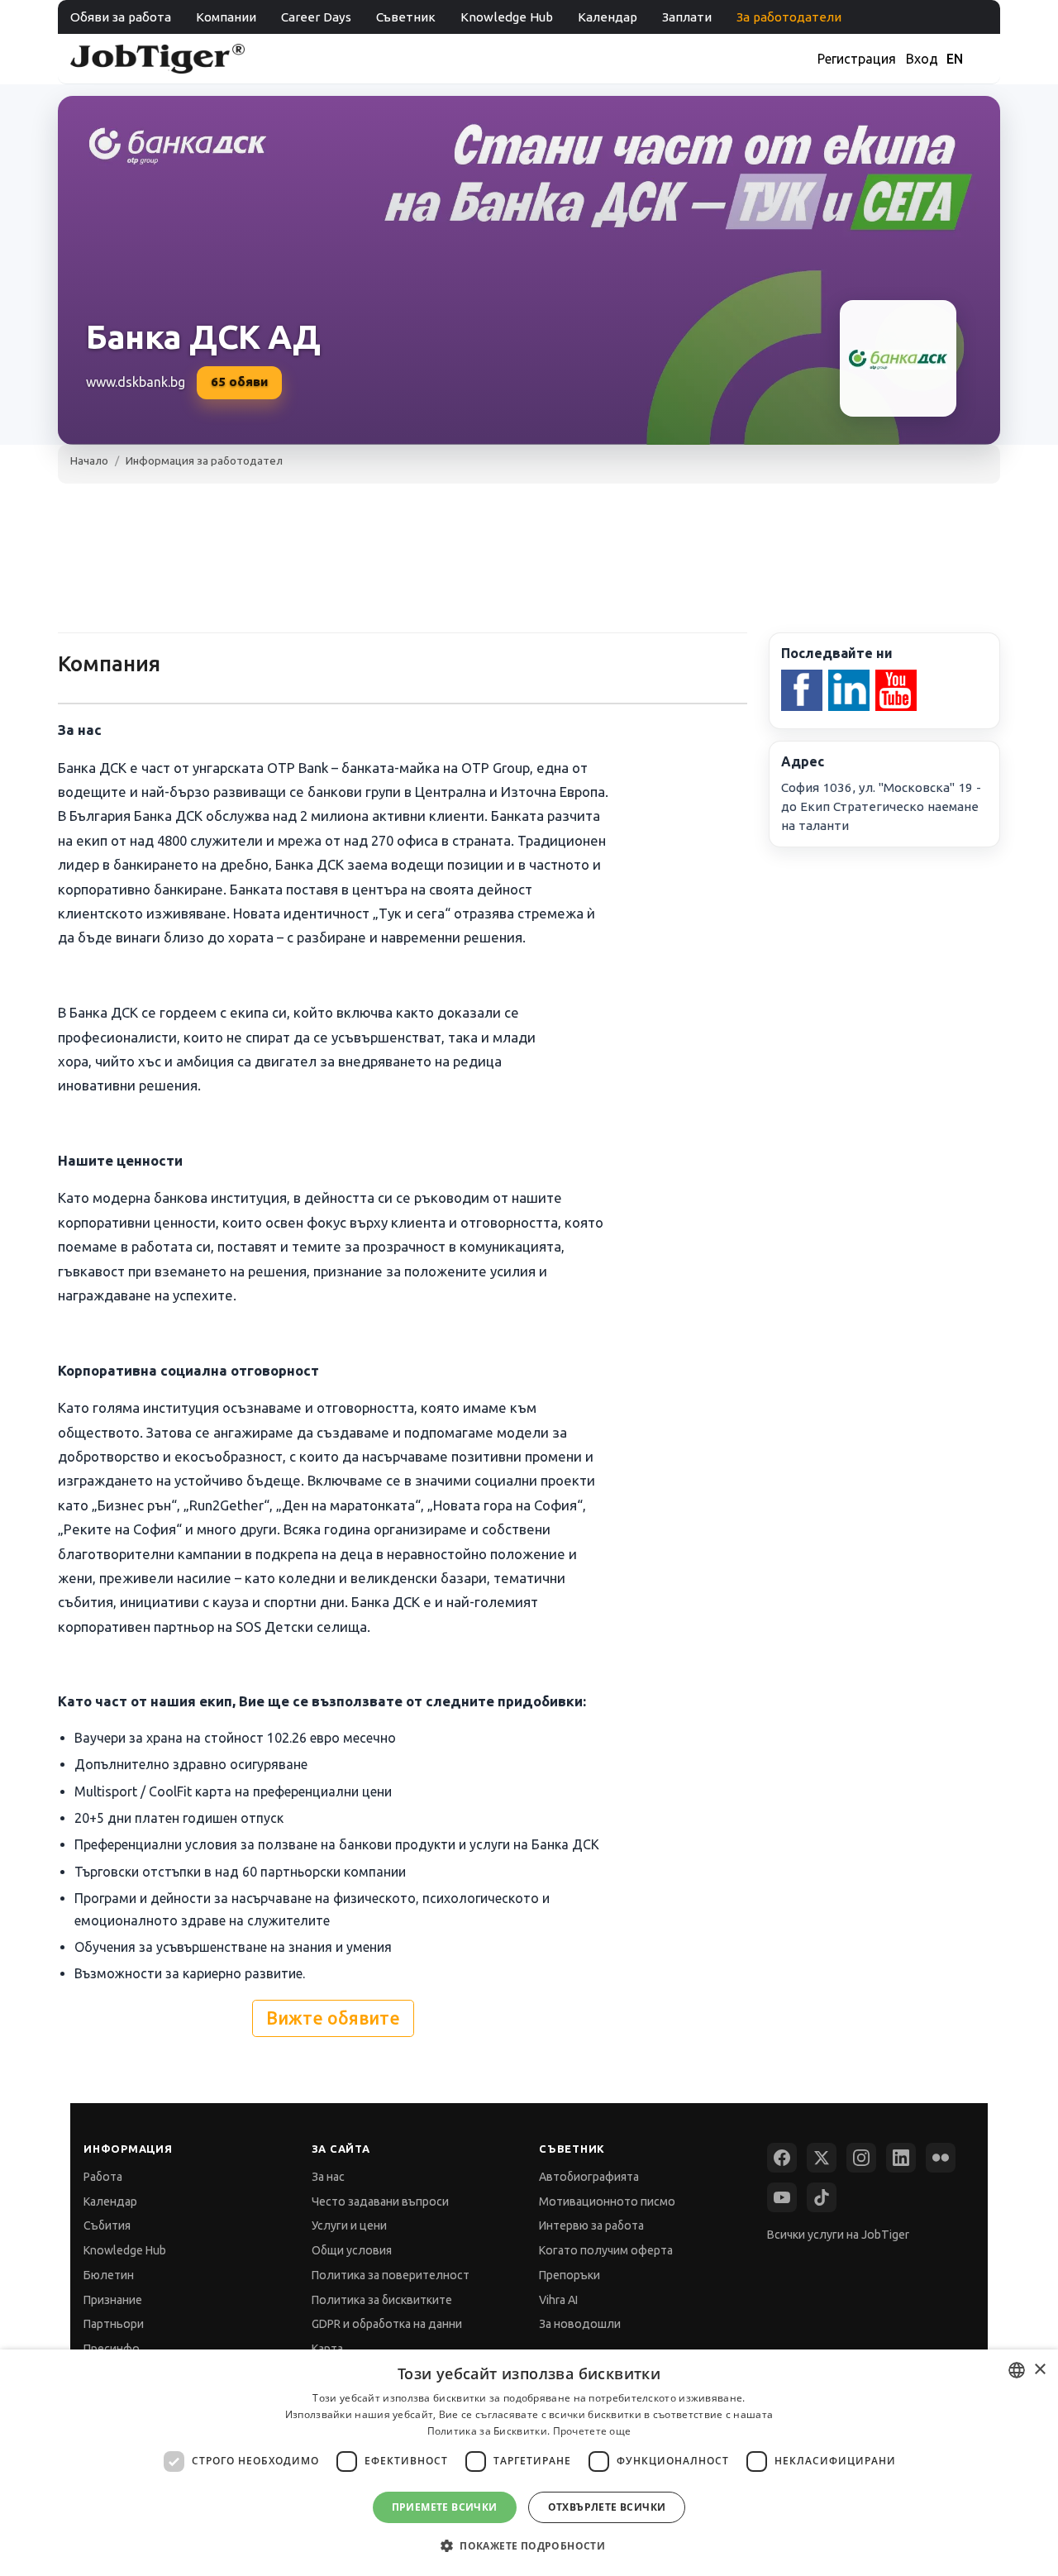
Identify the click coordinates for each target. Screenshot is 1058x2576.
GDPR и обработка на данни (387, 2324)
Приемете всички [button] (445, 2507)
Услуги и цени (349, 2225)
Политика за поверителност (391, 2275)
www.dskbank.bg (136, 382)
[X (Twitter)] (822, 2158)
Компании (226, 17)
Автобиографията (589, 2177)
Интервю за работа (591, 2225)
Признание (113, 2300)
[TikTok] (822, 2197)
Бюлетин (109, 2275)
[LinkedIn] (901, 2158)
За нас (328, 2177)
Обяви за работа (121, 17)
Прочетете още (592, 2431)
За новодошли (580, 2324)
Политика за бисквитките (382, 2300)
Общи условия (352, 2250)
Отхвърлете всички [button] (607, 2507)
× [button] (1039, 2370)
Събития (107, 2225)
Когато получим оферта (606, 2250)
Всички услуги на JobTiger (838, 2235)
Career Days (316, 17)
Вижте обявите (333, 2018)
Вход (922, 59)
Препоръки (570, 2275)
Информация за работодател (204, 460)
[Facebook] (782, 2158)
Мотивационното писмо (607, 2202)
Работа (103, 2177)
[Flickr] (941, 2158)
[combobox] (1017, 2370)
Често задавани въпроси (380, 2202)
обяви (239, 382)
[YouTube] (782, 2197)
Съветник (406, 17)
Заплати (687, 17)
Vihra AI (558, 2300)
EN (955, 59)
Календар (608, 17)
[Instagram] (861, 2158)
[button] (529, 2546)
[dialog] (529, 2463)
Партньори (114, 2324)
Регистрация (857, 59)
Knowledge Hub (507, 17)
